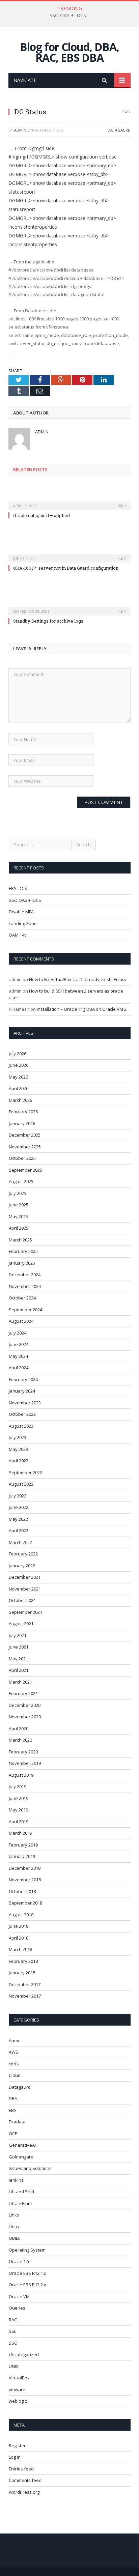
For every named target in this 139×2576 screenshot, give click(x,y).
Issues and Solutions (30, 2168)
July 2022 (18, 1496)
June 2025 (19, 1205)
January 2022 (22, 1566)
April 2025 (19, 1228)
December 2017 (25, 1984)
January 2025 (22, 1263)
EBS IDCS (18, 888)
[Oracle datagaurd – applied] (69, 501)
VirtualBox (19, 2378)
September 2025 (25, 1170)
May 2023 (18, 1449)
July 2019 (18, 1786)
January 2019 (22, 1856)
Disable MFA (21, 912)
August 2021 (21, 1624)
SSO (13, 2343)
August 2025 (21, 1181)
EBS (13, 2110)
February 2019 (23, 1845)
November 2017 (25, 1996)
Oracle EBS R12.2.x (27, 2285)
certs (14, 2064)
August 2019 (21, 1775)
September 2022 (25, 1472)
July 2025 (18, 1193)
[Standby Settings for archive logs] (69, 607)
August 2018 (21, 1915)
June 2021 (19, 1647)
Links (14, 2215)
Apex (14, 2040)
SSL (12, 2331)
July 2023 (18, 1437)
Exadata (17, 2122)
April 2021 (19, 1670)
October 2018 (22, 1891)
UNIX (14, 2366)
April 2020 (19, 1728)
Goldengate (21, 2157)
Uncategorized (24, 2354)
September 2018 (25, 1903)
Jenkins (16, 2180)
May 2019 (18, 1810)
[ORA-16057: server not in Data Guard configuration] (69, 554)
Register (17, 2445)
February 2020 (23, 1752)
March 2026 (20, 1100)
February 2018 (23, 1961)
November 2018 (25, 1880)
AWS (13, 2052)
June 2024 (19, 1344)
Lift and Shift (22, 2192)
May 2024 (18, 1356)
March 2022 (20, 1542)
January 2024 (22, 1391)
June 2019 (19, 1798)
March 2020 (20, 1740)
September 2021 (25, 1612)
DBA (13, 2098)
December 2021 (25, 1577)
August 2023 (21, 1426)
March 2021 (20, 1682)
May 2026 (18, 1077)
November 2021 (25, 1589)
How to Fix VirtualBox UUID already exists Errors (78, 979)
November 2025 (25, 1147)
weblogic (18, 2401)
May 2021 (18, 1659)
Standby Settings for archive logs (48, 621)
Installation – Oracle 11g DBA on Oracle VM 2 (82, 1009)
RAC (13, 2320)
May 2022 (18, 1519)
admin (20, 130)
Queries (17, 2308)
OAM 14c (18, 935)
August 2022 (21, 1484)
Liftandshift (20, 2203)
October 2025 (22, 1158)
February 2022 (23, 1554)
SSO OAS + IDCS (68, 16)
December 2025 (25, 1135)
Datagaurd (119, 130)
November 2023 (25, 1403)
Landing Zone (23, 923)
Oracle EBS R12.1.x (27, 2273)
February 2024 (23, 1379)
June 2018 (19, 1926)
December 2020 (25, 1705)
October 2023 (22, 1414)
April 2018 (19, 1938)
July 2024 (18, 1333)
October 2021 (22, 1600)
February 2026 (23, 1112)
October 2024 (22, 1298)
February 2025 (23, 1251)
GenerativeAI (22, 2145)
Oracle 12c (19, 2261)
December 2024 (25, 1275)
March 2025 (20, 1240)
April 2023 (19, 1461)
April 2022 (19, 1530)
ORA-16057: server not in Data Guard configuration (66, 568)
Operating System (27, 2250)
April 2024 (19, 1368)
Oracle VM (19, 2296)
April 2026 (19, 1088)
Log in (15, 2457)
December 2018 (25, 1868)
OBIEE (15, 2238)
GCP (13, 2134)
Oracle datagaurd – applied (41, 515)
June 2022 (19, 1507)
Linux (14, 2227)
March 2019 (20, 1833)
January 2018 (22, 1973)
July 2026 (18, 1054)
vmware (17, 2389)
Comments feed (25, 2480)
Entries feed (21, 2469)
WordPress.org (24, 2492)
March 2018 (20, 1949)
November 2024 (25, 1286)
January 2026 (22, 1123)
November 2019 (25, 1763)
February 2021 (23, 1693)
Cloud (15, 2075)
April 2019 (19, 1822)
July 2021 (18, 1635)
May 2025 (18, 1217)
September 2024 (25, 1310)
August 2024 (21, 1321)
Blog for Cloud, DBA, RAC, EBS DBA (69, 52)
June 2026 (19, 1065)
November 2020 (25, 1717)
